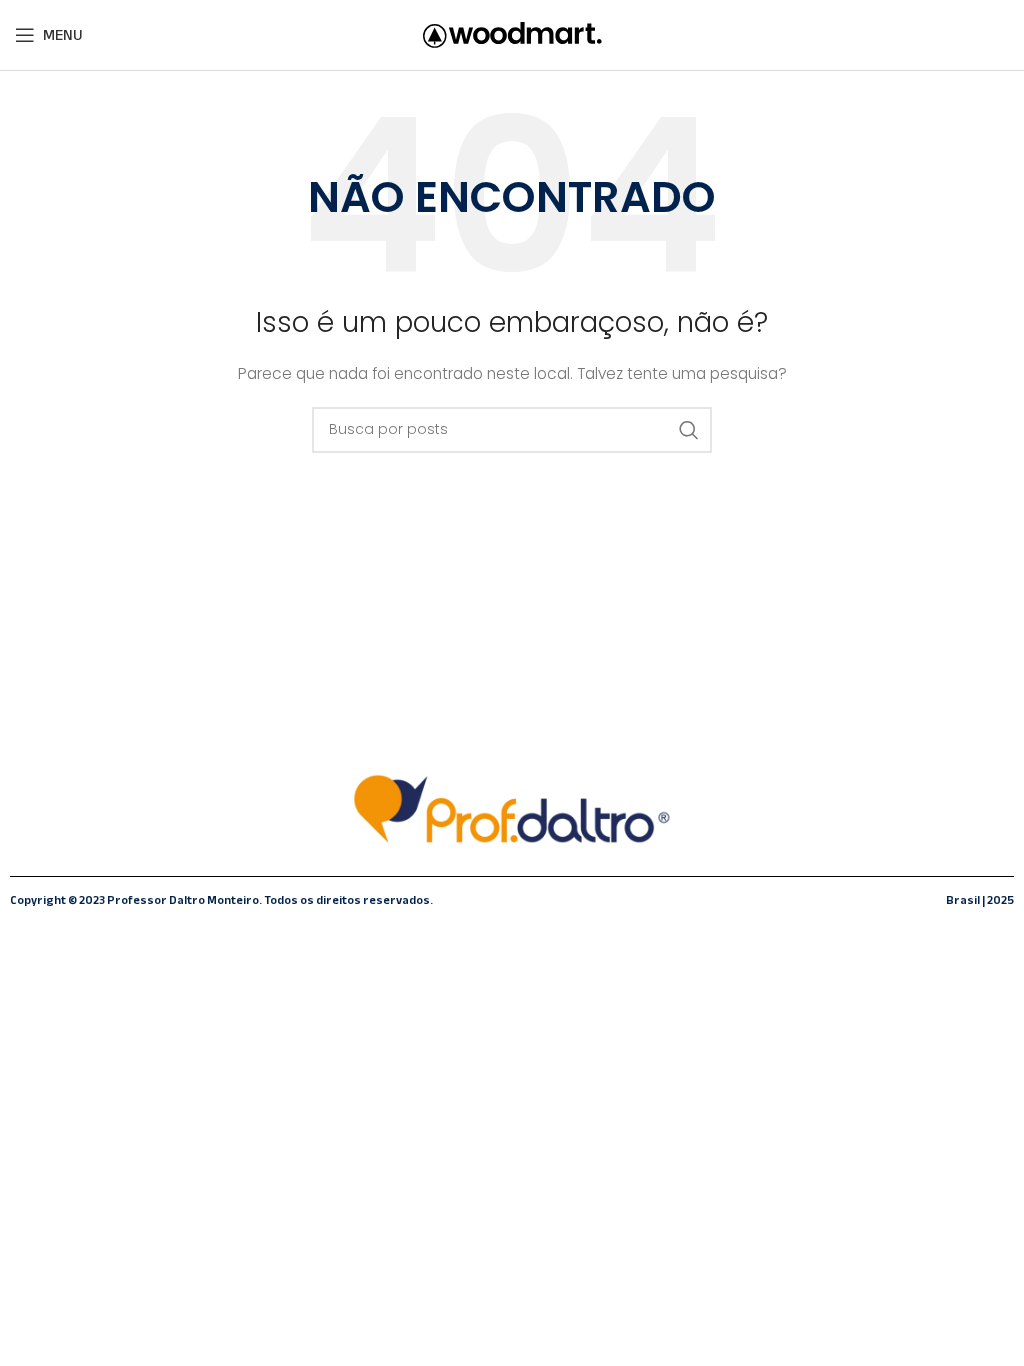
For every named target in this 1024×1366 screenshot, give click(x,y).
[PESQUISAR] (689, 430)
